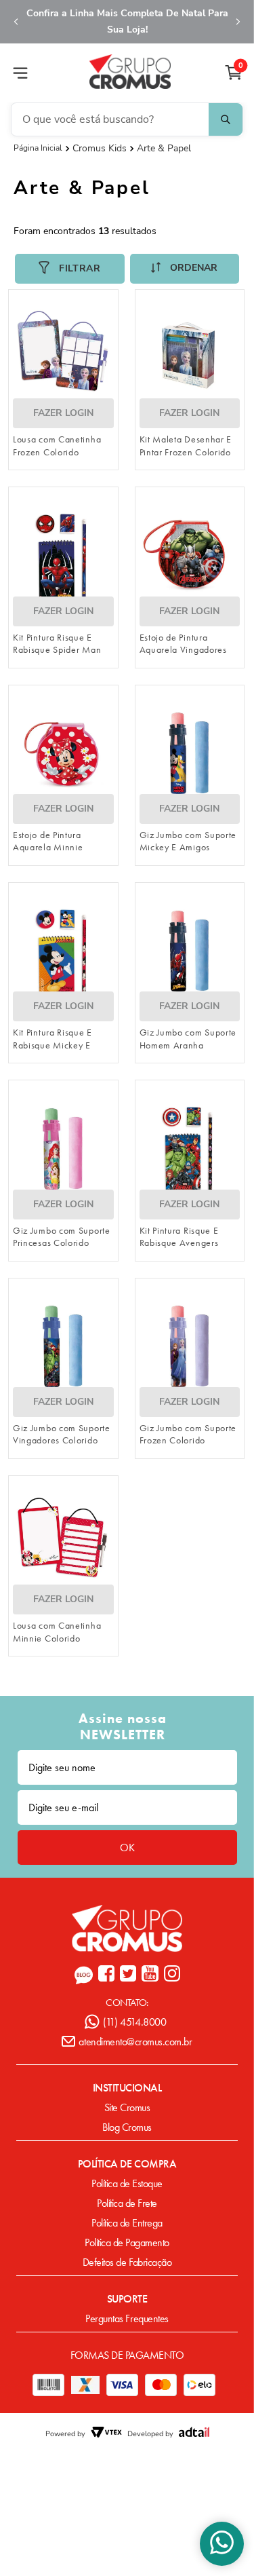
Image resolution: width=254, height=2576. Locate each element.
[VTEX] (106, 2433)
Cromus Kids (100, 149)
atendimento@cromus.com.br (135, 2042)
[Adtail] (194, 2433)
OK (127, 1848)
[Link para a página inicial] (38, 148)
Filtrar (80, 268)
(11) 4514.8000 (134, 2022)
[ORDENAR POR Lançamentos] (185, 269)
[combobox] (127, 119)
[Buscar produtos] (226, 119)
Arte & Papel (164, 149)
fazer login (63, 413)
